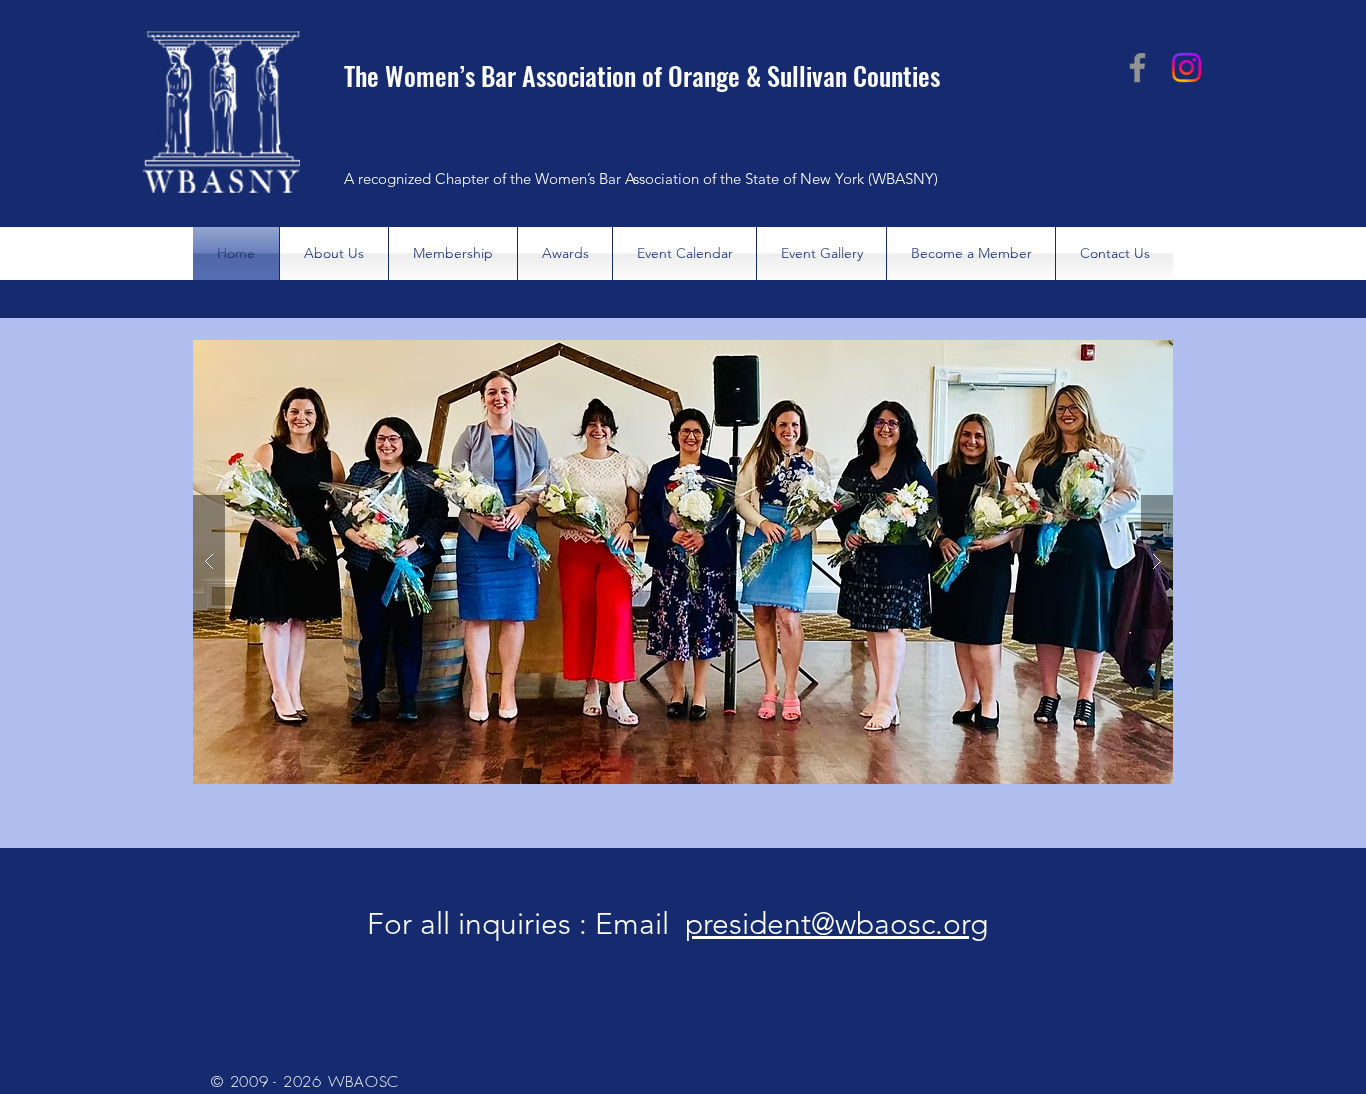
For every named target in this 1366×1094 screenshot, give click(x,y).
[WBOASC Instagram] (1186, 67)
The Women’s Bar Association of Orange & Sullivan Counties (642, 75)
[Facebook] (1137, 67)
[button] (683, 561)
